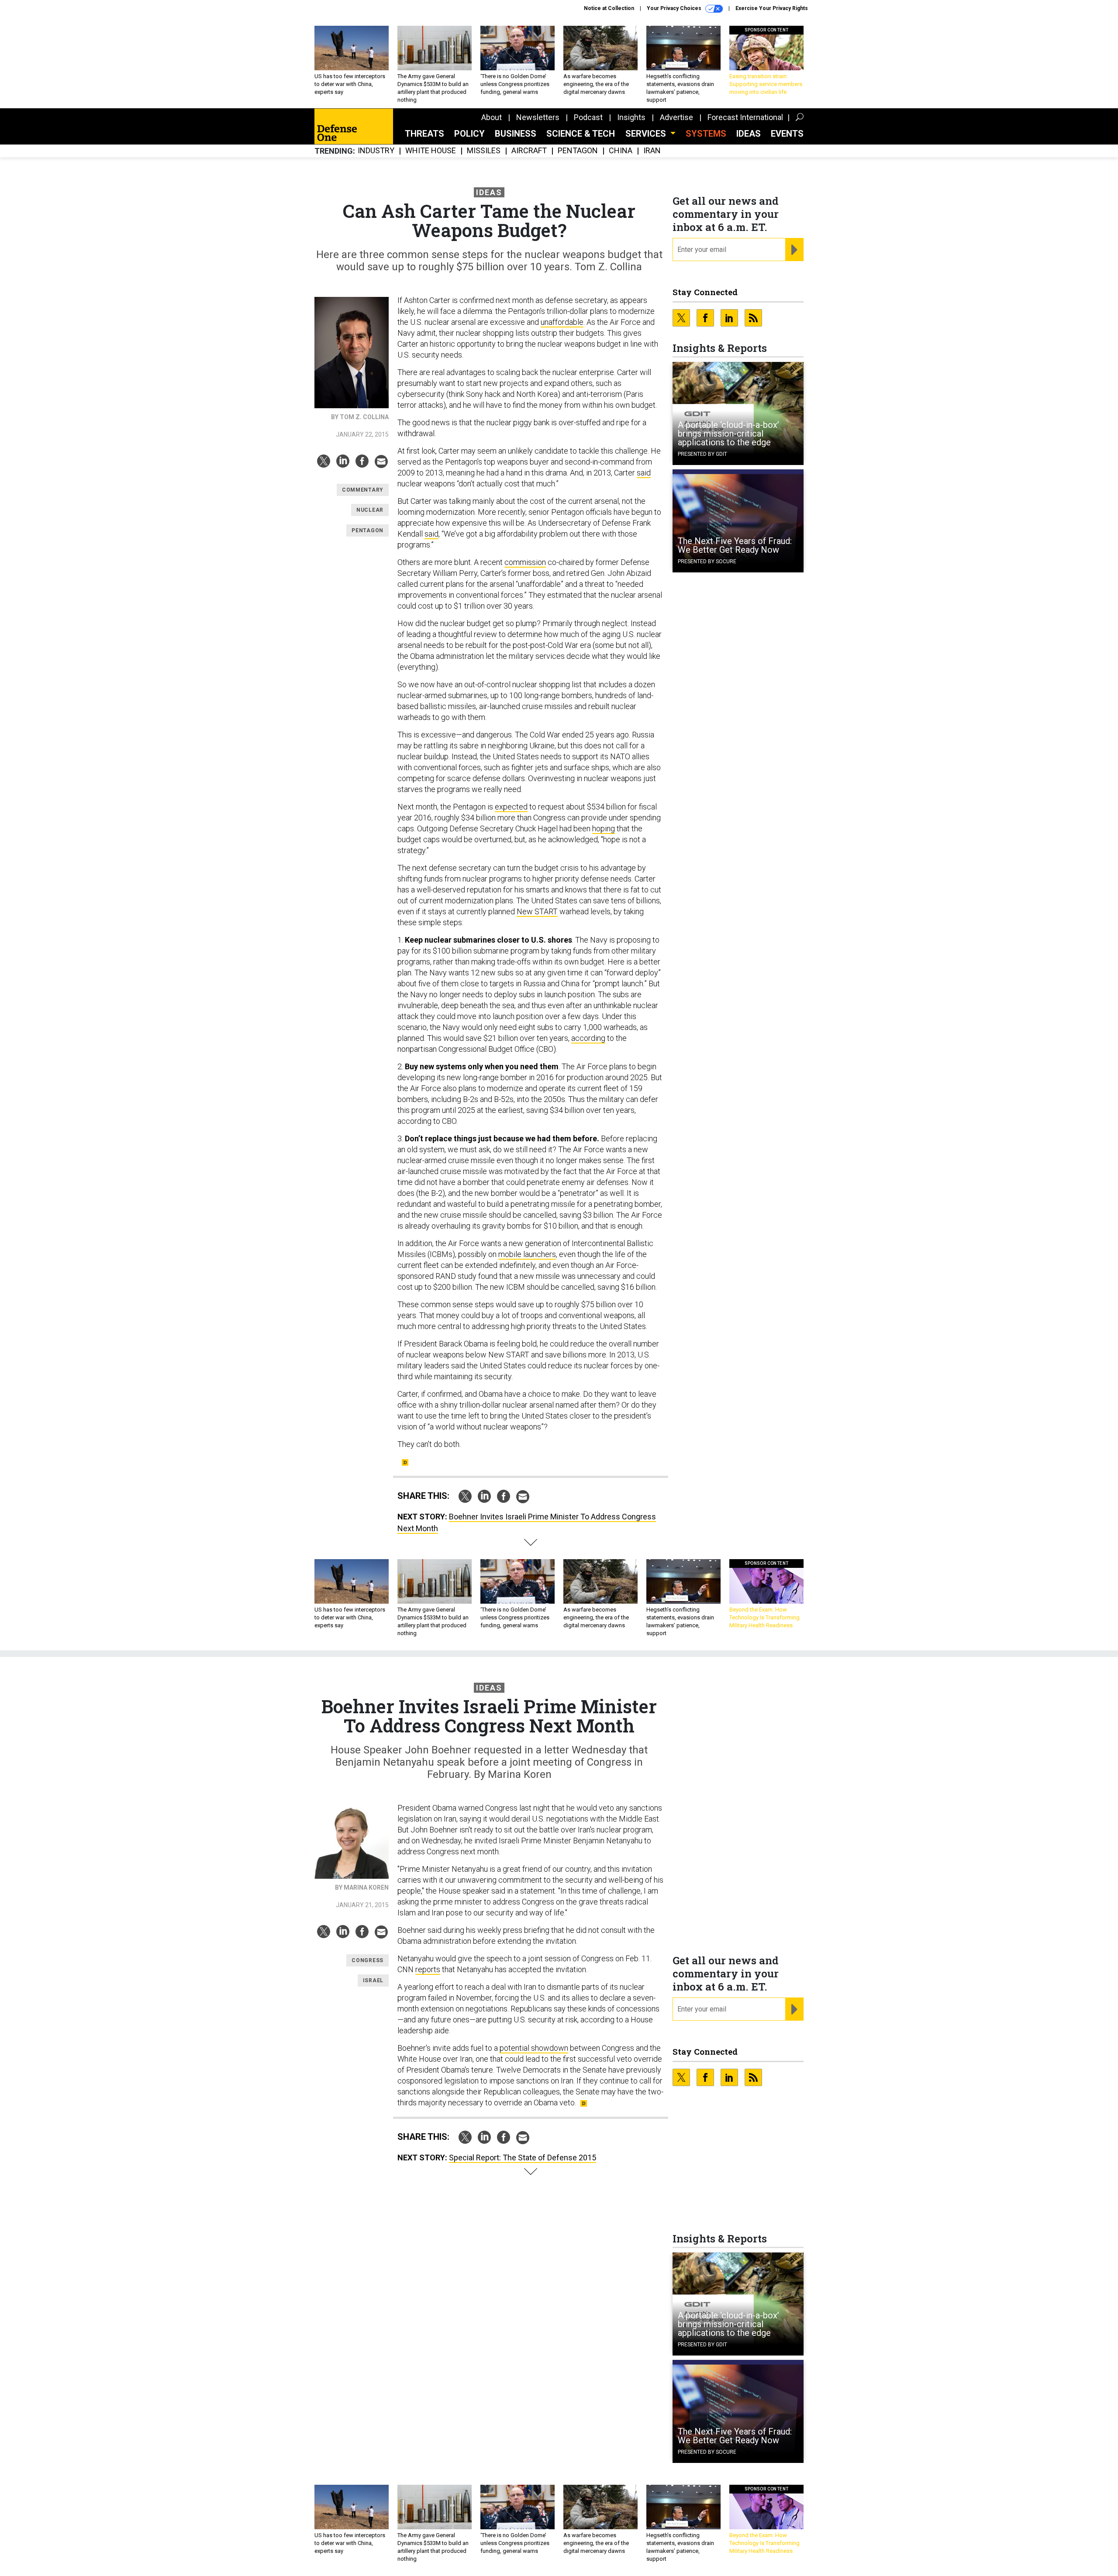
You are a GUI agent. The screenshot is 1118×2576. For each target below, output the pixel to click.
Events (787, 134)
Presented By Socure (707, 561)
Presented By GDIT (702, 454)
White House (431, 151)
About (492, 117)
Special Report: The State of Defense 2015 (523, 2158)
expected (511, 807)
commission (525, 562)
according (588, 1038)
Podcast (588, 117)
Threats (424, 134)
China (621, 151)
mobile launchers (527, 1254)
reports (428, 1969)
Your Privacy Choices (675, 8)
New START (537, 911)
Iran (652, 151)
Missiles (484, 151)
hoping (604, 828)
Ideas (749, 134)
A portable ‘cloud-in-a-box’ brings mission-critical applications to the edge (728, 434)
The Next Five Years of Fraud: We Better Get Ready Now (735, 545)
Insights (631, 117)
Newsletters (538, 117)
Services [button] (647, 134)
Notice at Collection (609, 8)
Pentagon (578, 151)
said (644, 473)
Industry (376, 151)
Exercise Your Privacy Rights (772, 8)
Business (516, 134)
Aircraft (529, 151)
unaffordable (562, 322)
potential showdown (534, 2048)
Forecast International (745, 117)
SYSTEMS (706, 134)
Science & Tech (581, 134)
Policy (469, 134)
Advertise (676, 117)
